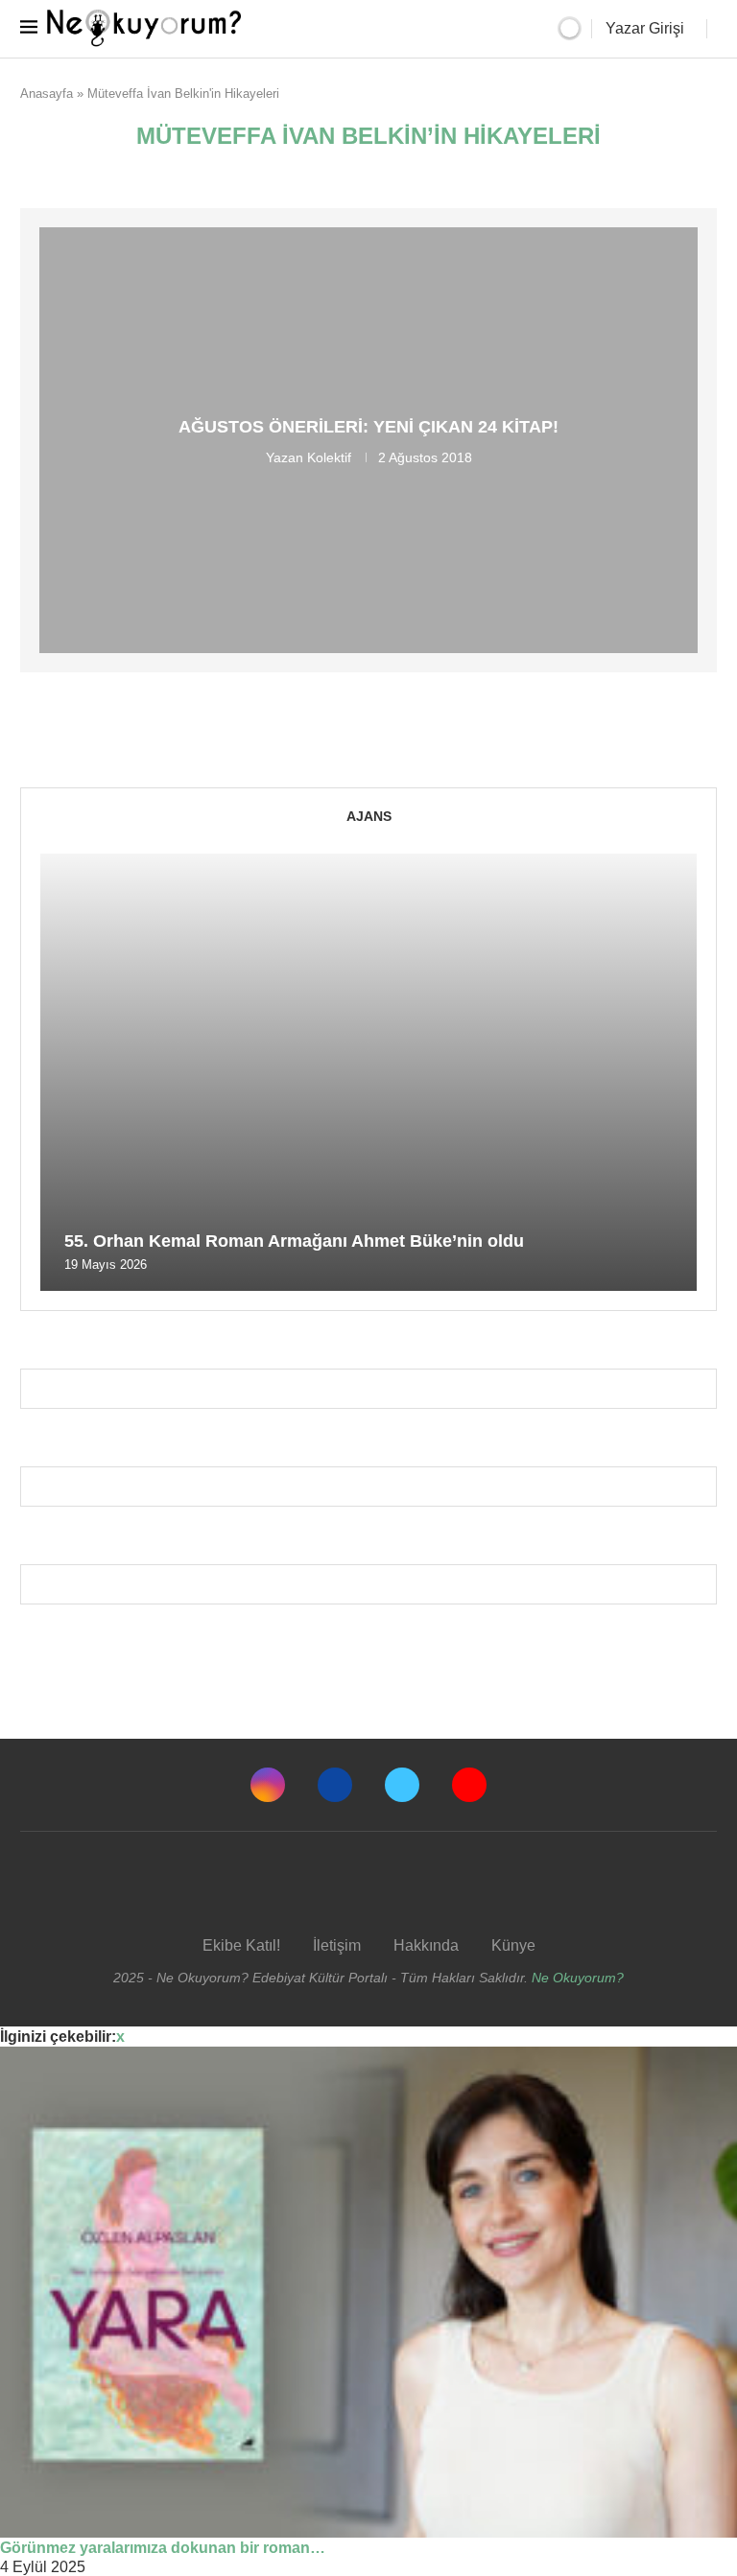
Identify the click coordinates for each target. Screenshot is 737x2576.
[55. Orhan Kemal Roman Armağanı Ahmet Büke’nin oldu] (368, 1072)
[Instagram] (268, 1785)
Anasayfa (47, 94)
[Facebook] (335, 1785)
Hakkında (426, 1945)
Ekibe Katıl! (241, 1945)
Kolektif (329, 457)
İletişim (337, 1945)
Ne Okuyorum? (578, 1978)
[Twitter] (402, 1785)
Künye (513, 1945)
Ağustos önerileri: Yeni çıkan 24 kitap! (368, 427)
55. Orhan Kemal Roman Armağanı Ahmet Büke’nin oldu (294, 1241)
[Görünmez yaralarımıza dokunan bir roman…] (368, 2292)
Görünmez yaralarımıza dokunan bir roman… (163, 2548)
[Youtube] (469, 1785)
